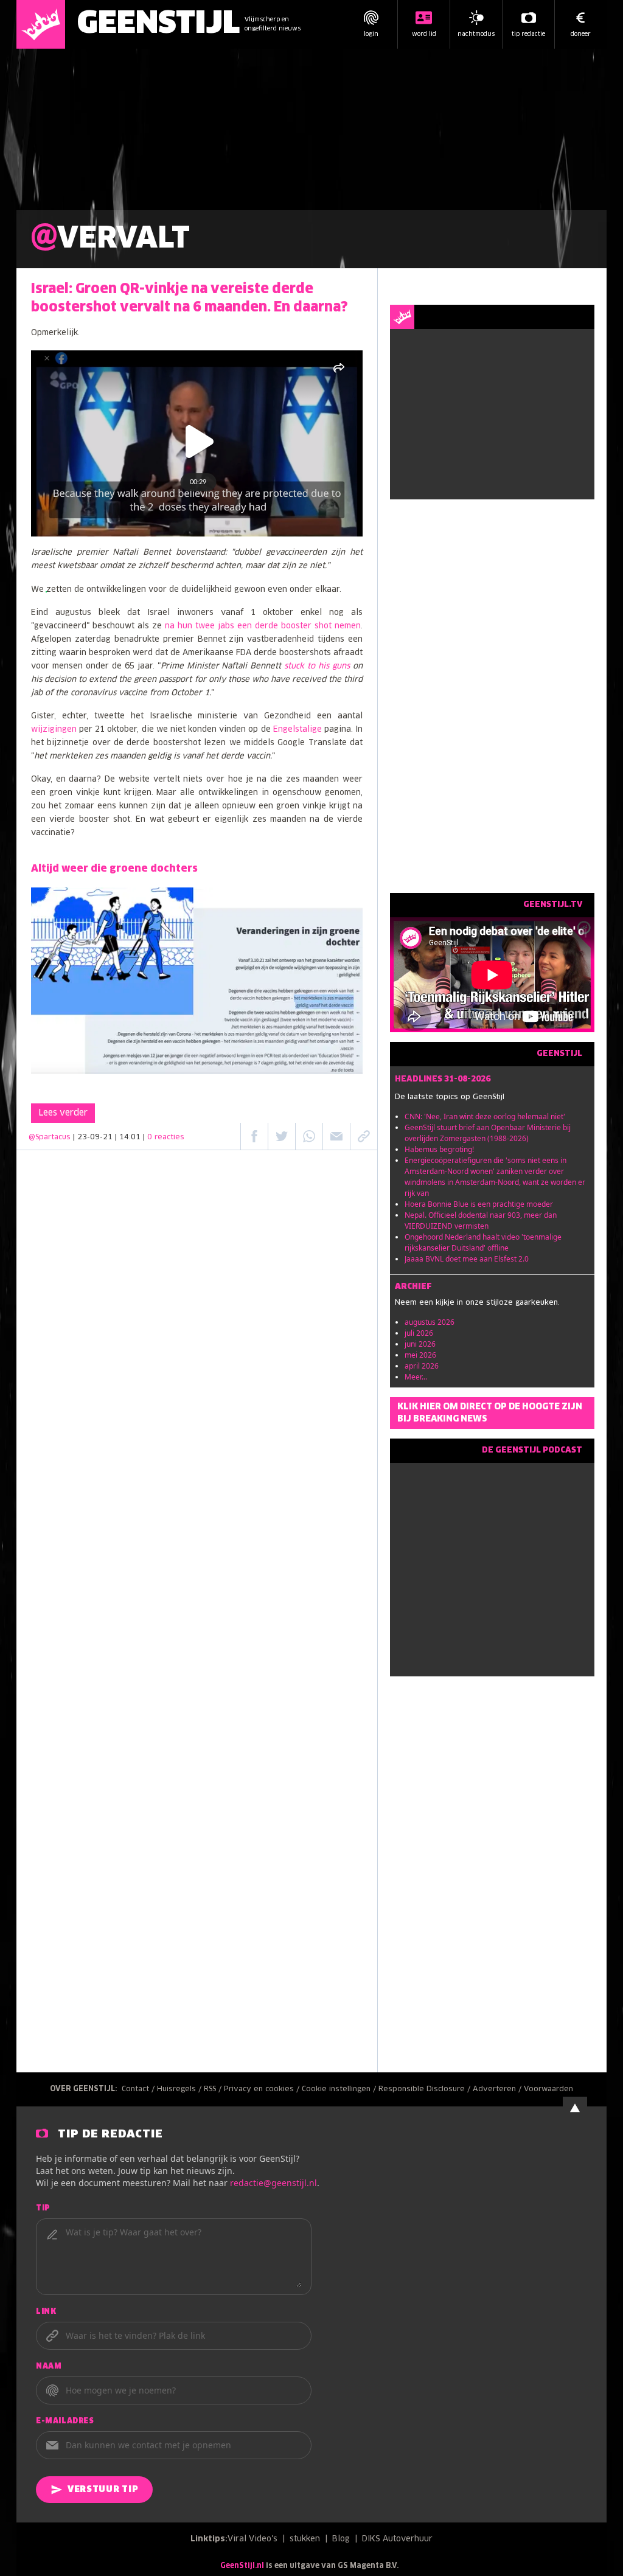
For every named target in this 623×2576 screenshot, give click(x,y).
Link (46, 2312)
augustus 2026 (430, 1322)
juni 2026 (420, 1344)
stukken (305, 2539)
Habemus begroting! (439, 1149)
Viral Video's (252, 2539)
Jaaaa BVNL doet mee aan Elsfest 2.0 (467, 1259)
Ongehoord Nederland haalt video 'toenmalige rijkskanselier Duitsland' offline (483, 1242)
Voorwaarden (548, 2089)
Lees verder (63, 1113)
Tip (43, 2209)
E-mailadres (65, 2422)
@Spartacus (50, 1137)
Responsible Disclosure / (426, 2089)
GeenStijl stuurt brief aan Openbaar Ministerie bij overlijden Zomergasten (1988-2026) (488, 1133)
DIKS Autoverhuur (397, 2539)
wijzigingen (54, 730)
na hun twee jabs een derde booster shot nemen (263, 626)
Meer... (416, 1377)
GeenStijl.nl (242, 2566)
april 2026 (422, 1366)
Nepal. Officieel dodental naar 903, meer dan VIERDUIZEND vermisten (481, 1220)
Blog (341, 2539)
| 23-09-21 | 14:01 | (129, 1137)
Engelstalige (298, 730)
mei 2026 (420, 1355)
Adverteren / (498, 2089)
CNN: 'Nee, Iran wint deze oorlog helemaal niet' (485, 1116)
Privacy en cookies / (263, 2089)
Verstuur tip (103, 2490)
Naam (49, 2367)
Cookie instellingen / (340, 2089)
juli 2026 (419, 1333)
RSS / (214, 2089)
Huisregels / (180, 2089)
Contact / (139, 2089)
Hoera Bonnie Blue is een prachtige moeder (479, 1204)
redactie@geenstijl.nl (273, 2183)
